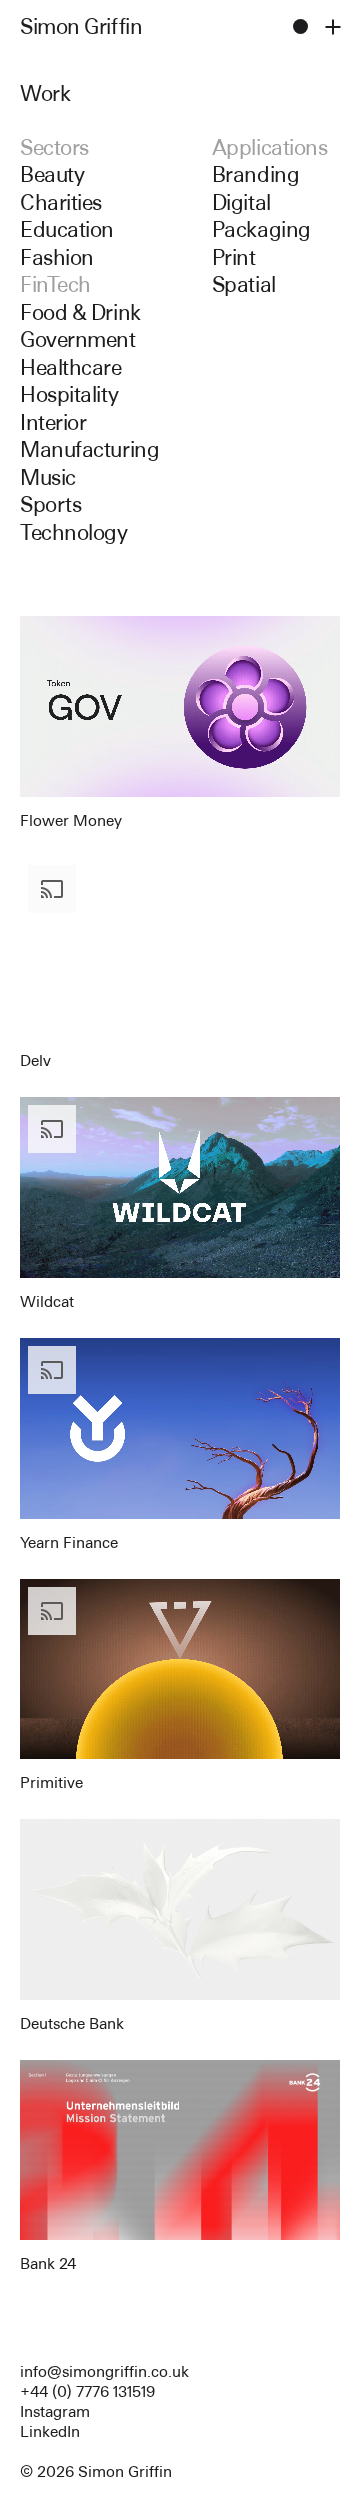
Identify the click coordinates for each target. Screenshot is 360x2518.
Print (234, 257)
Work (45, 93)
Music (48, 477)
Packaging (261, 229)
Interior (53, 422)
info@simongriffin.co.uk (104, 2371)
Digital (241, 202)
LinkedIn (50, 2431)
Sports (50, 504)
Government (78, 339)
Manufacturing (89, 449)
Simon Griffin (81, 26)
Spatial (244, 284)
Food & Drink (80, 312)
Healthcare (71, 367)
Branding (255, 174)
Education (67, 229)
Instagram (55, 2411)
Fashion (57, 257)
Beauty (52, 174)
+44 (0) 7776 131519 (87, 2391)
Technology (74, 532)
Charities (61, 202)
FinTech (55, 284)
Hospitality (69, 394)
